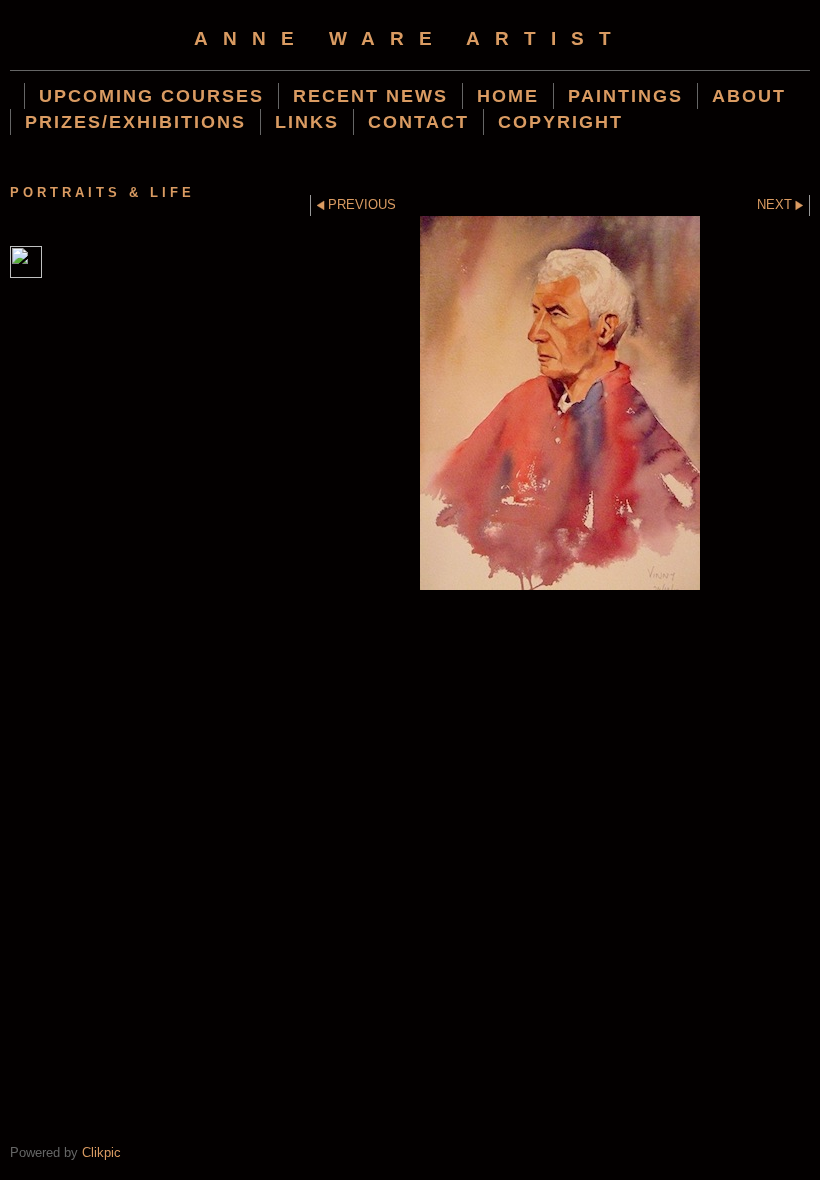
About (749, 95)
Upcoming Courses (151, 95)
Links (307, 121)
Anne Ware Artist (410, 38)
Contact (418, 121)
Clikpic (101, 1152)
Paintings (625, 95)
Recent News (370, 95)
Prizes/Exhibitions (135, 121)
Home (508, 95)
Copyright (560, 121)
